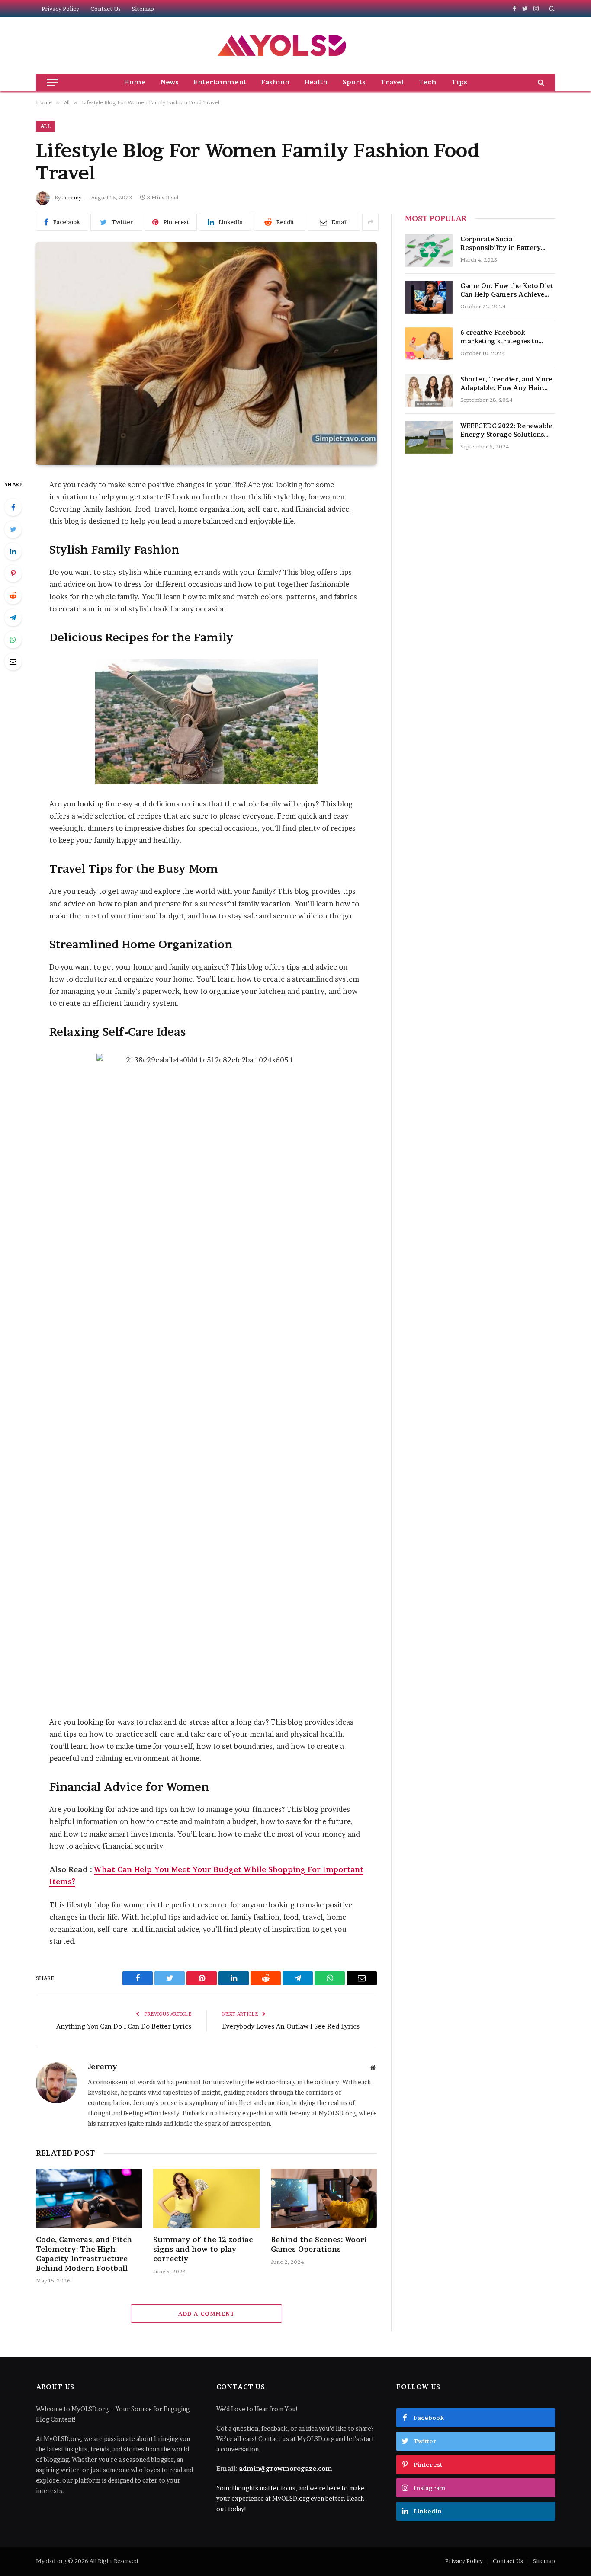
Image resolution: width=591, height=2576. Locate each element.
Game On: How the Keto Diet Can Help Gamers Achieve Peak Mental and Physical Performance (507, 290)
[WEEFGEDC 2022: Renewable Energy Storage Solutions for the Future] (429, 437)
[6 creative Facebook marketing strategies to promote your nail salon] (429, 344)
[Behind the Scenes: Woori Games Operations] (324, 2198)
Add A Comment (206, 2314)
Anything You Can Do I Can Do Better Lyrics (124, 2026)
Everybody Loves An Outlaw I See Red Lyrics (291, 2026)
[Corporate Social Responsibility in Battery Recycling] (429, 250)
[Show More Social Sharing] (370, 222)
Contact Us (106, 9)
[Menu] (52, 82)
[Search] (540, 82)
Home (135, 82)
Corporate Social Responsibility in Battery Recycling (501, 244)
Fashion (275, 82)
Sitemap (143, 9)
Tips (459, 82)
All (45, 126)
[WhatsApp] (13, 640)
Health (316, 82)
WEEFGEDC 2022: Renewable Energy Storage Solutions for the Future (506, 430)
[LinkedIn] (13, 551)
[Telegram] (13, 618)
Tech (427, 82)
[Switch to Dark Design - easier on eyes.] (551, 9)
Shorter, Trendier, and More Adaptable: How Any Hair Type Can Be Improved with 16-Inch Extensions (506, 384)
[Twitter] (13, 529)
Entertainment (220, 82)
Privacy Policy (60, 9)
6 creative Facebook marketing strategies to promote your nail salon (500, 337)
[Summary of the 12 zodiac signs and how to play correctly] (206, 2198)
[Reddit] (13, 595)
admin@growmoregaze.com (286, 2469)
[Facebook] (13, 507)
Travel (392, 82)
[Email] (13, 662)
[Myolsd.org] (283, 45)
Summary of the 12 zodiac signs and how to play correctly (203, 2249)
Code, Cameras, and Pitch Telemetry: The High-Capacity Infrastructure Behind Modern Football (84, 2254)
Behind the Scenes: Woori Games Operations (319, 2244)
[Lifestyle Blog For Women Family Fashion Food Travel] (206, 354)
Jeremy (72, 197)
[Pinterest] (13, 573)
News (170, 82)
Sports (354, 82)
